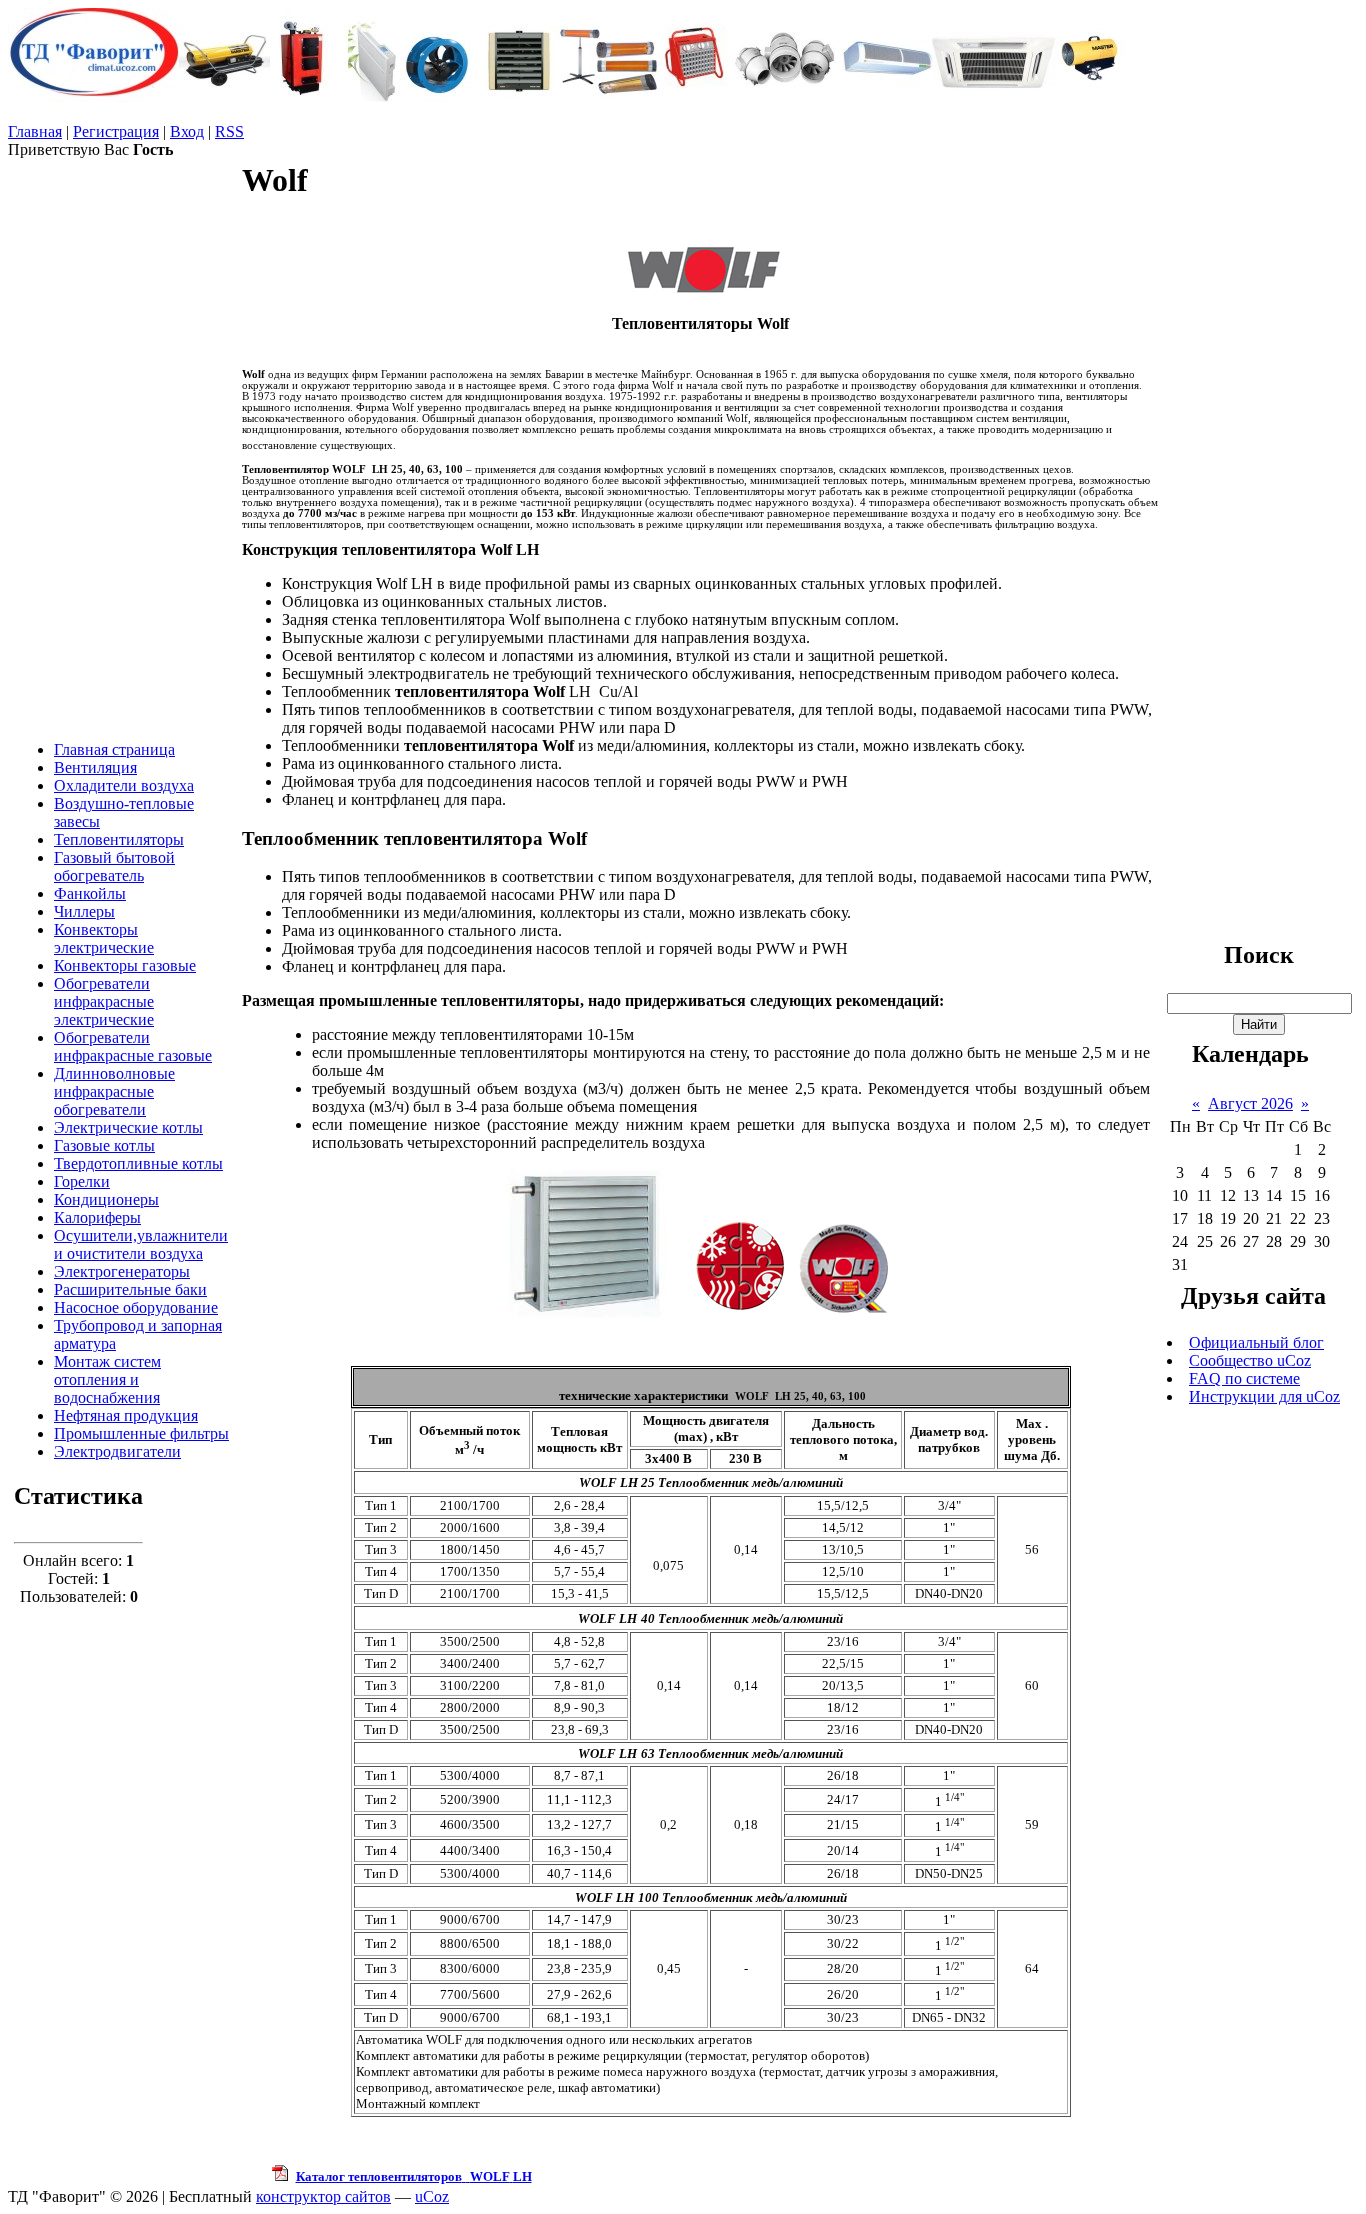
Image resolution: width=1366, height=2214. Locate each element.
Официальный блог (1256, 1342)
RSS (229, 131)
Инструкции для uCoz (1264, 1396)
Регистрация (116, 131)
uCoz (432, 2196)
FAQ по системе (1244, 1378)
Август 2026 (1250, 1103)
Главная (35, 131)
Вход (187, 131)
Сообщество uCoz (1250, 1360)
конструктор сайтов (323, 2196)
